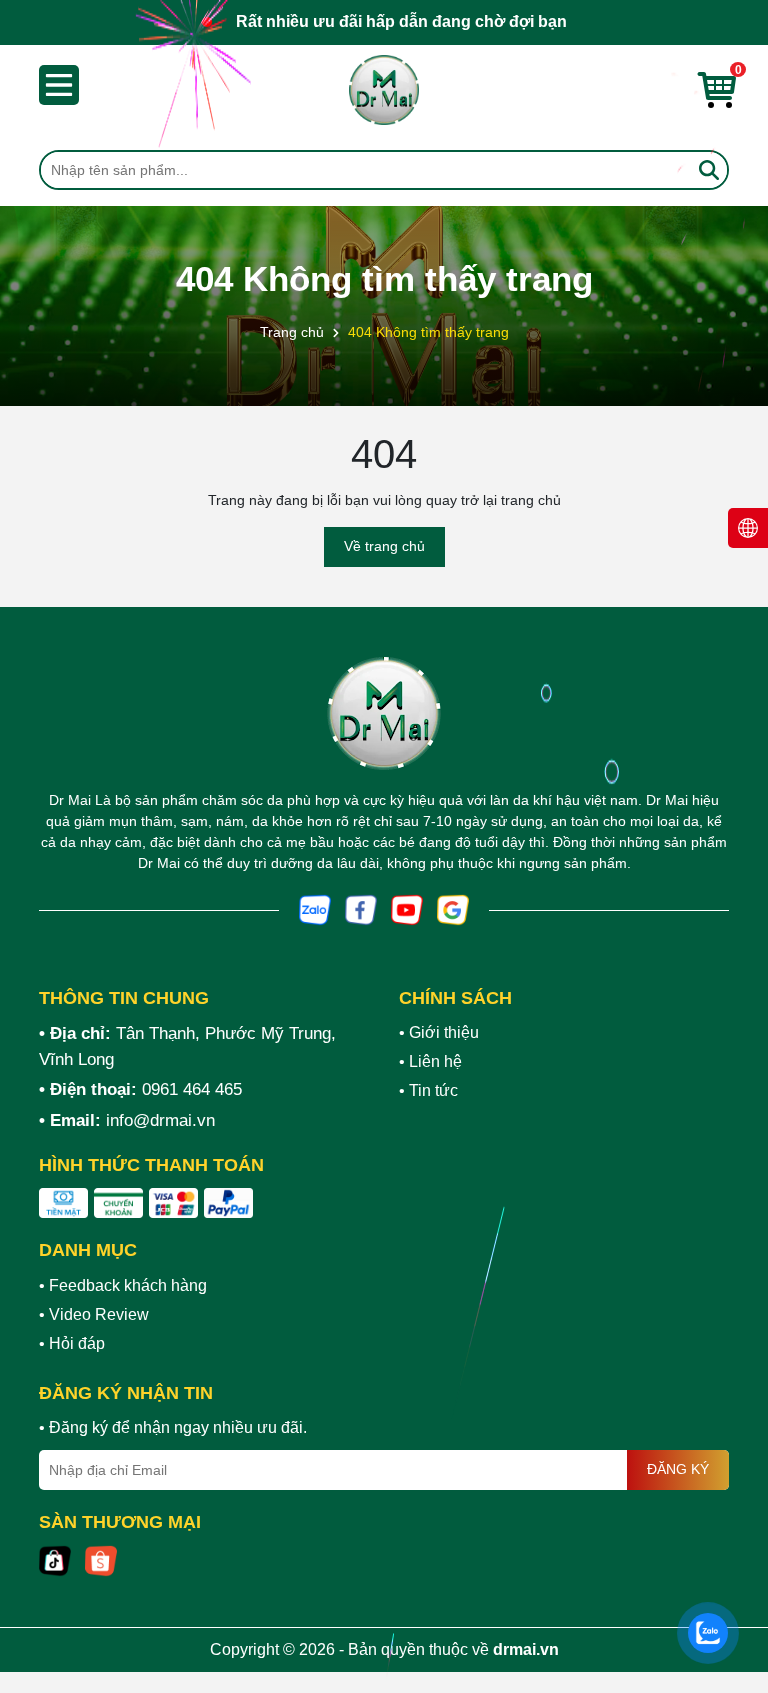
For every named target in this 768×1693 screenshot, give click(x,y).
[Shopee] (101, 1560)
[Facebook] (361, 909)
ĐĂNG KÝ (678, 1469)
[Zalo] (315, 909)
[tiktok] (55, 1560)
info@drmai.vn (160, 1120)
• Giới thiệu (439, 1032)
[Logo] (384, 713)
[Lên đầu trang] (728, 1573)
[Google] (453, 909)
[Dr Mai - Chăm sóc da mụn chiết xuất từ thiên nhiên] (384, 90)
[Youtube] (407, 909)
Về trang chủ (384, 546)
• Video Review (94, 1314)
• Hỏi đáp (72, 1343)
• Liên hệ (430, 1061)
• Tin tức (428, 1090)
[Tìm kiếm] (709, 170)
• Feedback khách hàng (123, 1285)
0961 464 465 (192, 1089)
